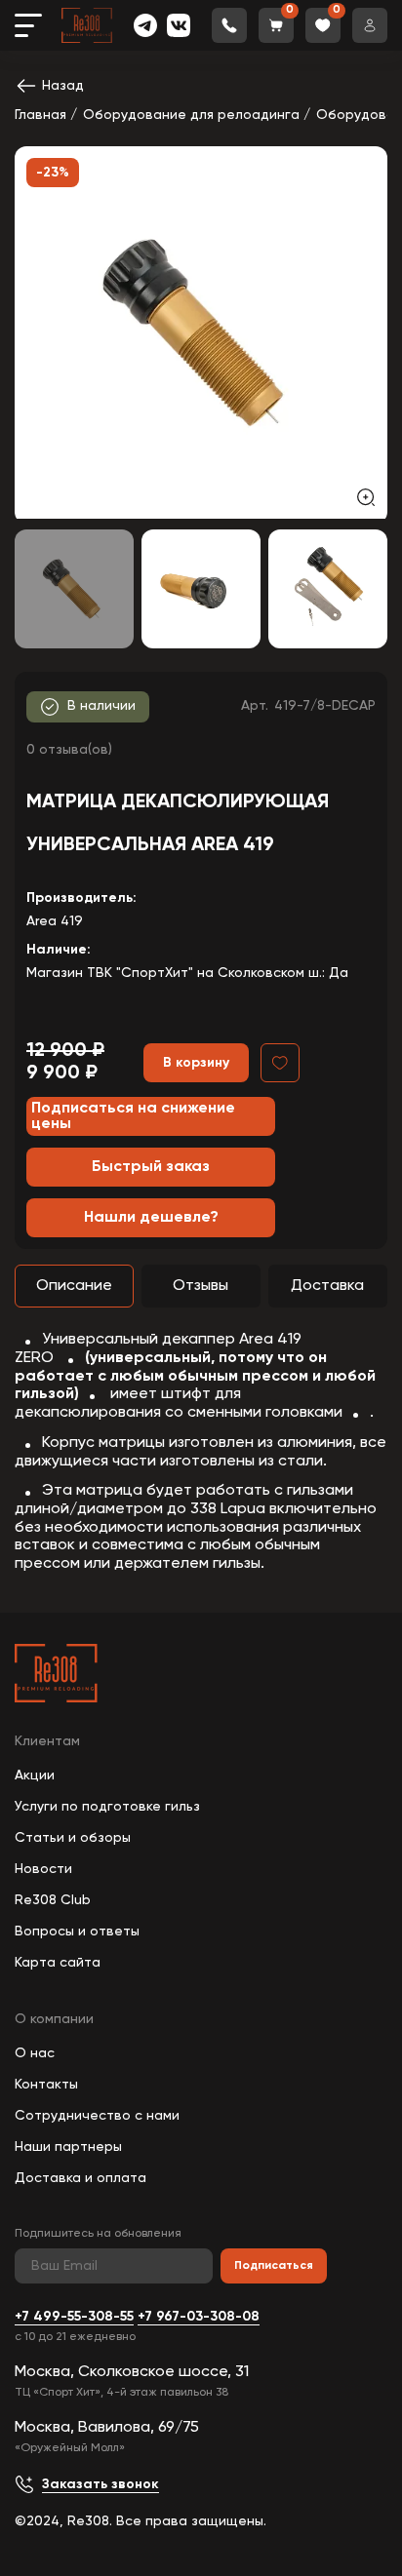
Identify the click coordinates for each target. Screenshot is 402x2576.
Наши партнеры (68, 2147)
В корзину (196, 1063)
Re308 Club (53, 1900)
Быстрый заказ (151, 1167)
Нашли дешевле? (151, 1218)
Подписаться (274, 2266)
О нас (35, 2053)
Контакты (46, 2085)
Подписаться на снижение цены (133, 1116)
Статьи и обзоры (73, 1838)
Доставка (327, 1286)
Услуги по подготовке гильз (107, 1807)
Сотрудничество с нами (97, 2116)
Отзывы (201, 1286)
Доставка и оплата (80, 2178)
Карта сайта (58, 1963)
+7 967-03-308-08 (199, 2317)
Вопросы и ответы (77, 1932)
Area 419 (55, 921)
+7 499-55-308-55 (74, 2317)
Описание (74, 1286)
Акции (35, 1776)
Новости (43, 1869)
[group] (201, 332)
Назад (63, 86)
